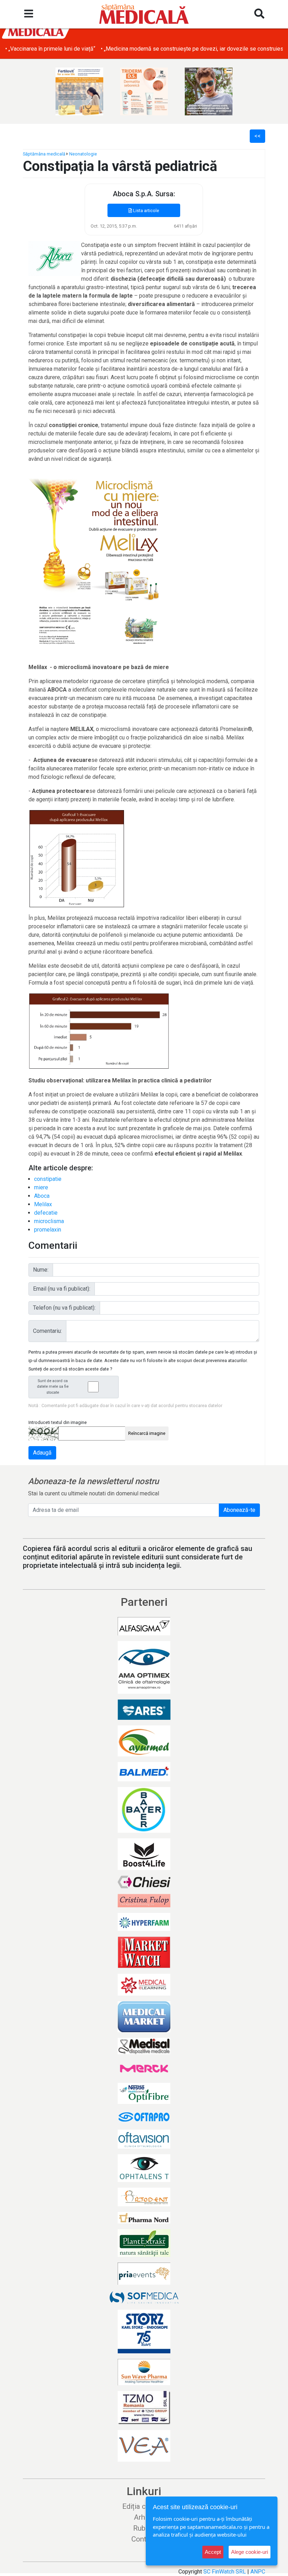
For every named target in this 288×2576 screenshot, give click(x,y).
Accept (213, 2552)
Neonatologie (83, 154)
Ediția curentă (144, 2506)
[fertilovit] (79, 91)
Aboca (42, 1196)
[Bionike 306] (144, 91)
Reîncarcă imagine (147, 1433)
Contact (144, 2539)
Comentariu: (47, 1331)
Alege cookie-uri (250, 2552)
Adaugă (42, 1453)
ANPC (258, 2572)
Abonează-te (239, 1510)
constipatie (48, 1179)
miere (41, 1187)
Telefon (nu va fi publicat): (64, 1308)
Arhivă (144, 2517)
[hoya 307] (209, 91)
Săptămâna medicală (44, 154)
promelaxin (48, 1230)
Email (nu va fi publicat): (62, 1289)
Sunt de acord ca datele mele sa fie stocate (53, 1387)
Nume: (41, 1270)
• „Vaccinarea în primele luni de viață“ (50, 49)
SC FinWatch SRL (225, 2572)
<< (257, 136)
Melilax (43, 1204)
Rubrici (144, 2528)
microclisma (49, 1221)
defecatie (46, 1213)
